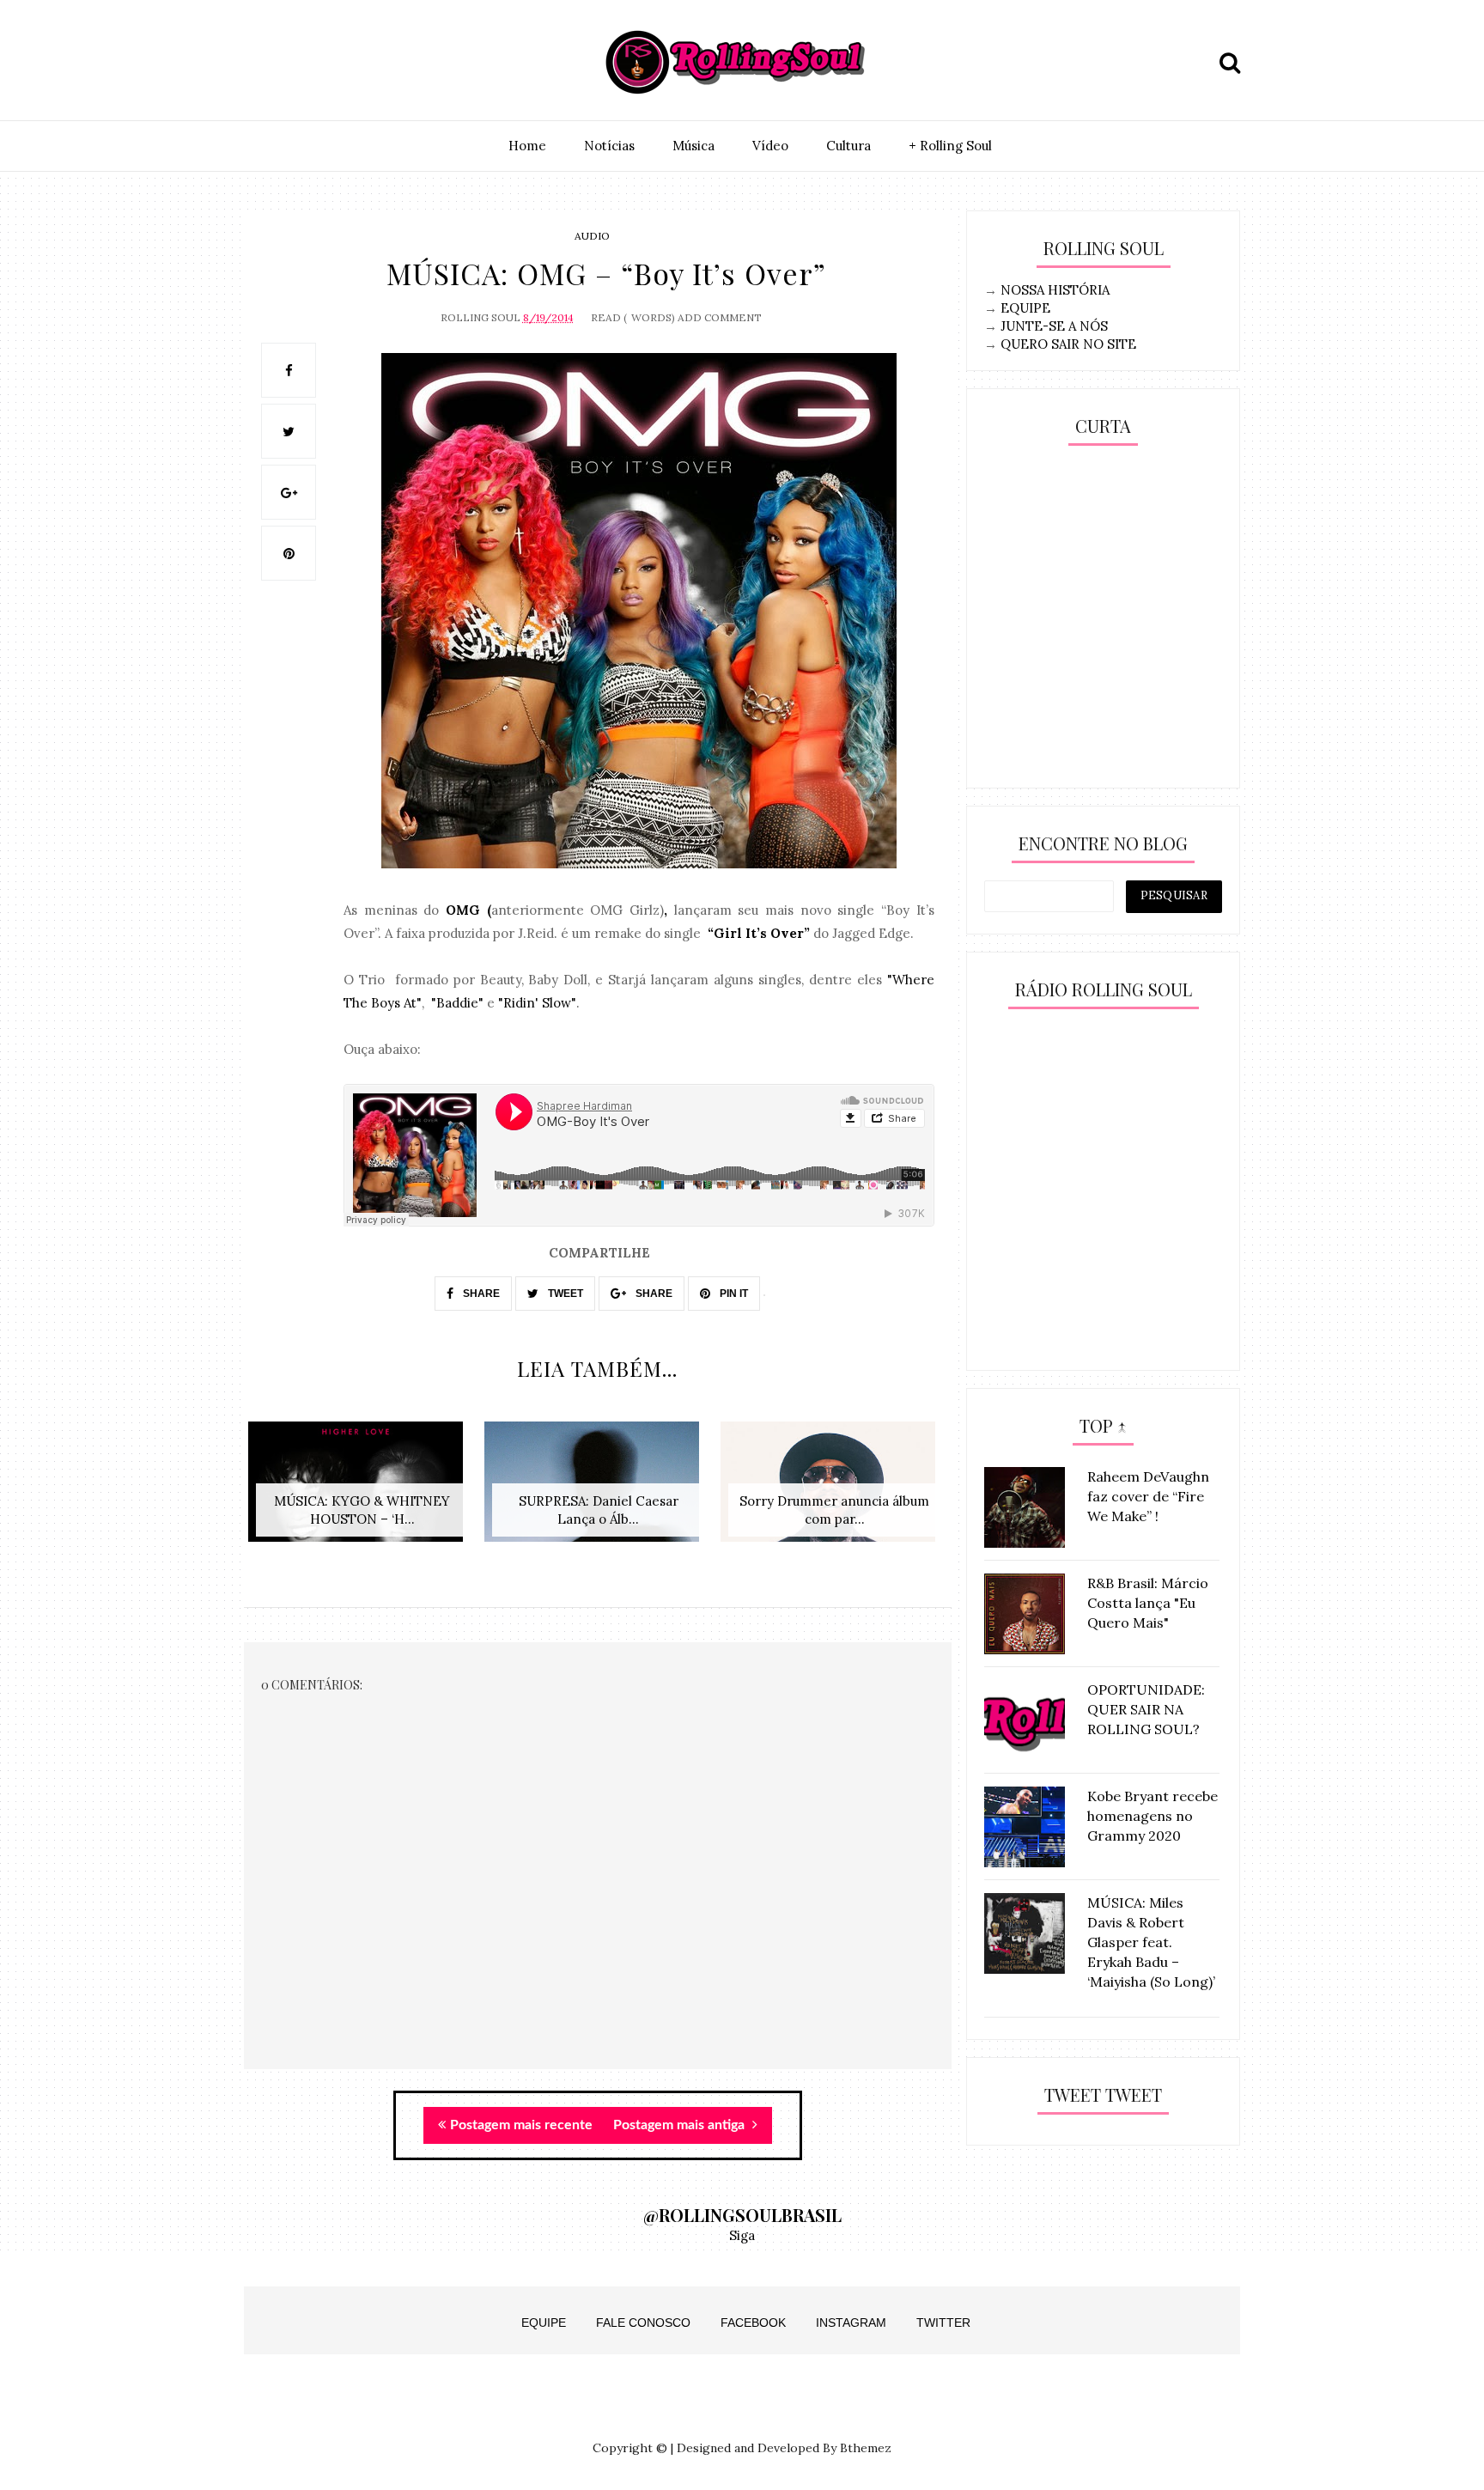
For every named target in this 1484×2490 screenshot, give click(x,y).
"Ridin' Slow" (537, 1003)
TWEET (564, 1294)
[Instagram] (262, 63)
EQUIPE (1025, 308)
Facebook (753, 2323)
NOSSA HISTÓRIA (1055, 290)
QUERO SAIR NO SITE (1068, 344)
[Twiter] (301, 63)
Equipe (544, 2323)
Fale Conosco (643, 2323)
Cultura (848, 146)
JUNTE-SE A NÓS (1054, 326)
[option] (362, 1491)
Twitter (943, 2323)
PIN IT (733, 1294)
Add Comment (720, 317)
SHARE (480, 1294)
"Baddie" (457, 1003)
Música (693, 146)
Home (527, 146)
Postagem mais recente (521, 2125)
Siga (742, 2235)
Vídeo (770, 146)
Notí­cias (609, 146)
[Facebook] (341, 63)
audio (592, 236)
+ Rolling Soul (950, 146)
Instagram (851, 2323)
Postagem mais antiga (681, 2125)
